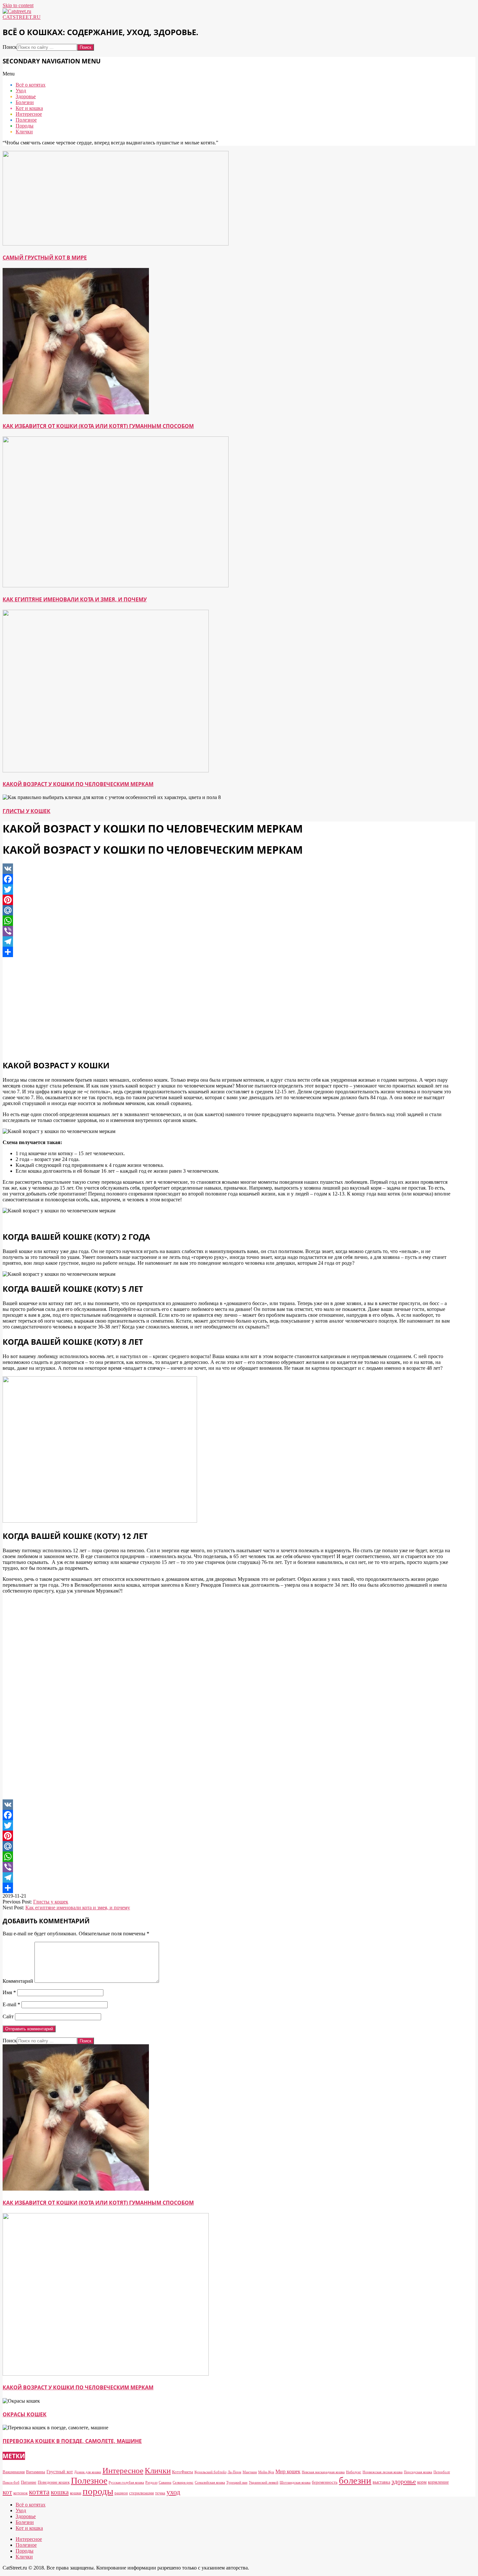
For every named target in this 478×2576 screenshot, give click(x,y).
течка (160, 2493)
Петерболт (442, 2472)
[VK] (227, 869)
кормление (438, 2482)
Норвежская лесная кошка (383, 2472)
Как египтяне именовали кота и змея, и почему (75, 599)
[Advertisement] (227, 1008)
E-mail (11, 2004)
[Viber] (227, 931)
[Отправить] (227, 952)
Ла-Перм (234, 2472)
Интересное (123, 2470)
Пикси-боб (11, 2483)
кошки (76, 2493)
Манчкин (250, 2472)
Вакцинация (14, 2472)
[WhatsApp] (227, 921)
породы (98, 2491)
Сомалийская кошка (210, 2483)
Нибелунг (354, 2472)
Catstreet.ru (22, 17)
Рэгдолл (151, 2483)
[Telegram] (227, 941)
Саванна (165, 2483)
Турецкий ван (237, 2483)
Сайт (8, 2016)
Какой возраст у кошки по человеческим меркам (78, 784)
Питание (29, 2482)
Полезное (89, 2481)
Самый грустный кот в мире (45, 258)
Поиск (10, 47)
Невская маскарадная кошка (323, 2472)
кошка (60, 2492)
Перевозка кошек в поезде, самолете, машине (72, 2441)
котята (39, 2492)
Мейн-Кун (266, 2472)
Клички (158, 2470)
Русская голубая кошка (126, 2483)
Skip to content (18, 5)
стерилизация (141, 2493)
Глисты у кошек (27, 811)
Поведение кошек (54, 2482)
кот (7, 2492)
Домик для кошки (88, 2472)
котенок (20, 2493)
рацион (121, 2493)
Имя (9, 1992)
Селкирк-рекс (183, 2483)
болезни (355, 2480)
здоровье (404, 2481)
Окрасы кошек (25, 2414)
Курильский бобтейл (210, 2472)
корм (422, 2482)
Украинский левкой (264, 2483)
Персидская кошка (418, 2472)
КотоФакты (183, 2472)
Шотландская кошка (295, 2483)
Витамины (36, 2472)
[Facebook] (227, 879)
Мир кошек (288, 2471)
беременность (325, 2482)
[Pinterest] (227, 900)
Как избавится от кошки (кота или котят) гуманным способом (98, 426)
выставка (381, 2482)
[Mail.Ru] (227, 910)
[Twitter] (227, 889)
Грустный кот (60, 2472)
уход (173, 2492)
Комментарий (18, 1981)
